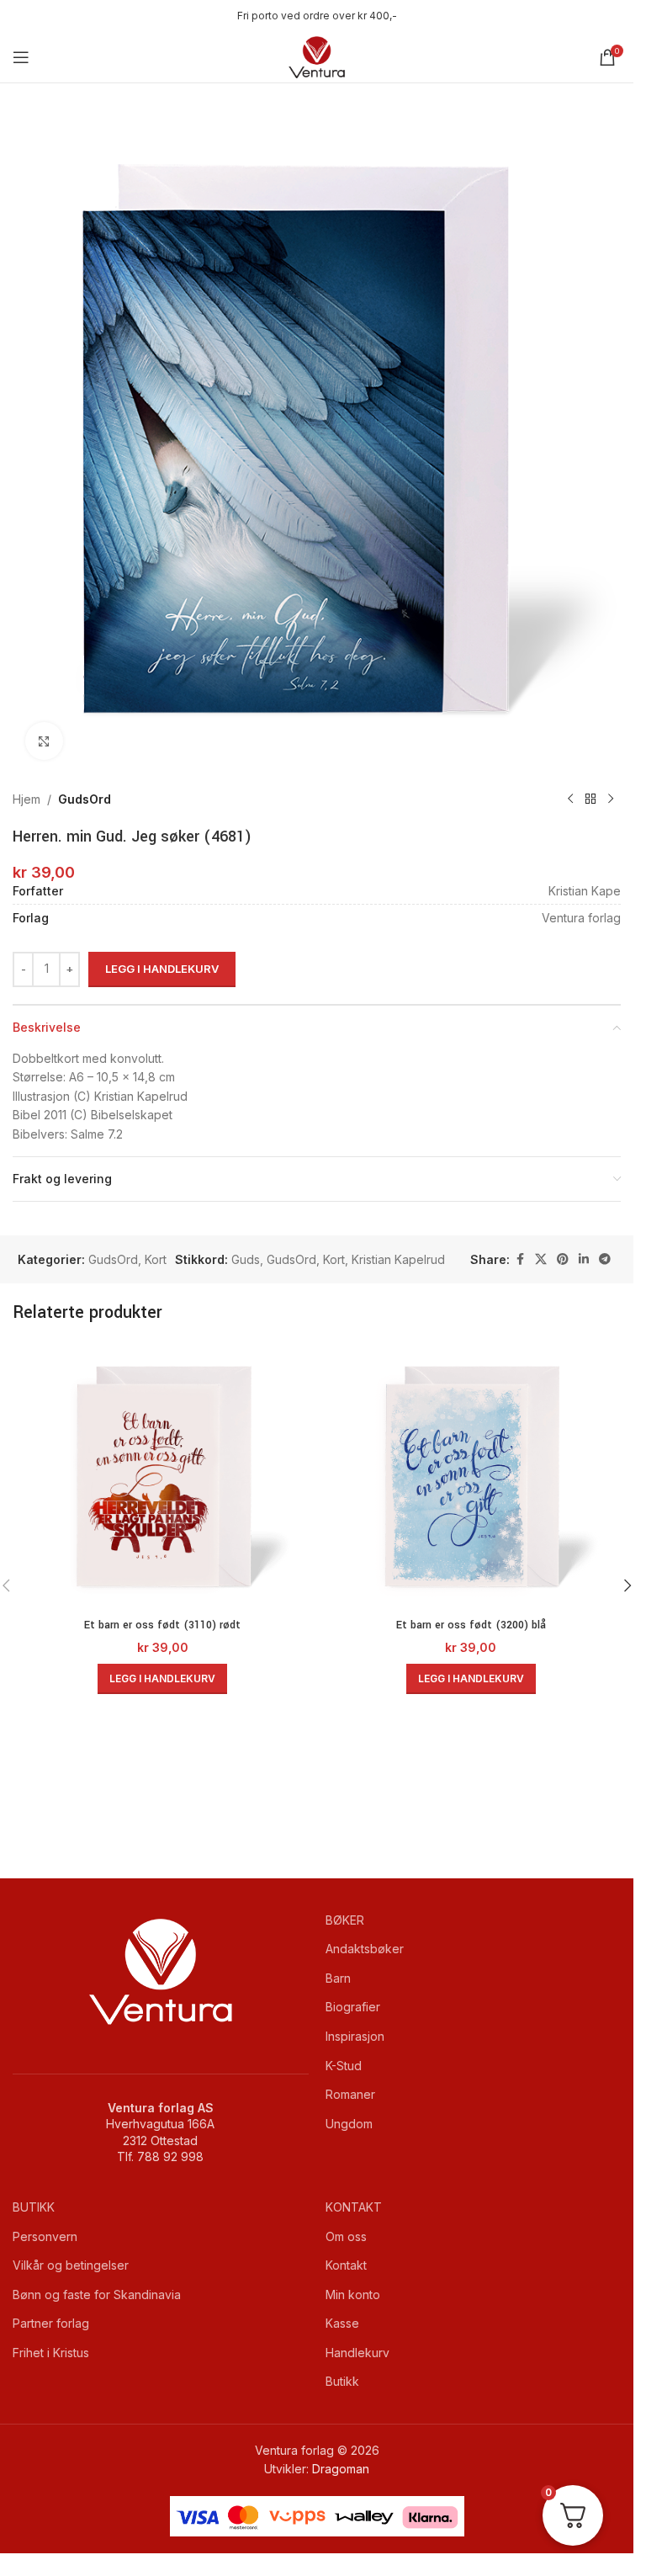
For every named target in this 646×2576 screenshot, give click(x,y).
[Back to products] (590, 799)
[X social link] (541, 1259)
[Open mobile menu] (21, 57)
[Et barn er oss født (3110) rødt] (163, 1477)
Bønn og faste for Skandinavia (97, 2294)
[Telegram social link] (605, 1259)
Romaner (350, 2094)
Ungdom (349, 2124)
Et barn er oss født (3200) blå (471, 1625)
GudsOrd (85, 799)
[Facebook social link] (520, 1259)
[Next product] (611, 799)
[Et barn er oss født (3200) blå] (471, 1477)
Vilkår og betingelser (71, 2265)
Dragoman (341, 2469)
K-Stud (344, 2066)
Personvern (45, 2236)
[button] (162, 1679)
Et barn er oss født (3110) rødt (162, 1625)
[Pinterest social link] (563, 1259)
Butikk (342, 2381)
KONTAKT (354, 2207)
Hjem (26, 799)
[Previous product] (570, 799)
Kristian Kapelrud (398, 1259)
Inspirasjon (355, 2036)
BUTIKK (34, 2207)
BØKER (345, 1920)
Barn (338, 1978)
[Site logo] (317, 56)
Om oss (346, 2236)
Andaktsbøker (365, 1949)
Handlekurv (357, 2353)
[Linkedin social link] (584, 1259)
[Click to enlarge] (44, 741)
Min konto (353, 2294)
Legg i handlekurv (162, 969)
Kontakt (346, 2265)
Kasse (342, 2323)
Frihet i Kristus (51, 2353)
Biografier (353, 2007)
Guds (246, 1259)
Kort (156, 1259)
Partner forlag (51, 2323)
